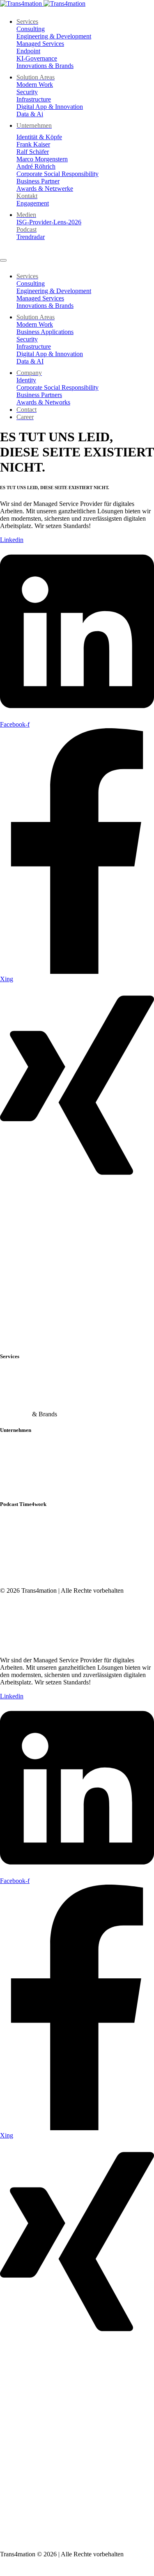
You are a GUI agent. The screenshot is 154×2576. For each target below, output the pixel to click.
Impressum (14, 1604)
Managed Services (24, 1400)
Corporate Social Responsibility (41, 1460)
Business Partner (22, 1474)
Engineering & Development (37, 1386)
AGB (7, 1618)
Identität (10, 1446)
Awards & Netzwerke (28, 1488)
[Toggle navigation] (3, 260)
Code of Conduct (22, 1646)
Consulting (14, 1372)
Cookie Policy (18, 2526)
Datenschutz (16, 1632)
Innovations (15, 1414)
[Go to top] (5, 2572)
